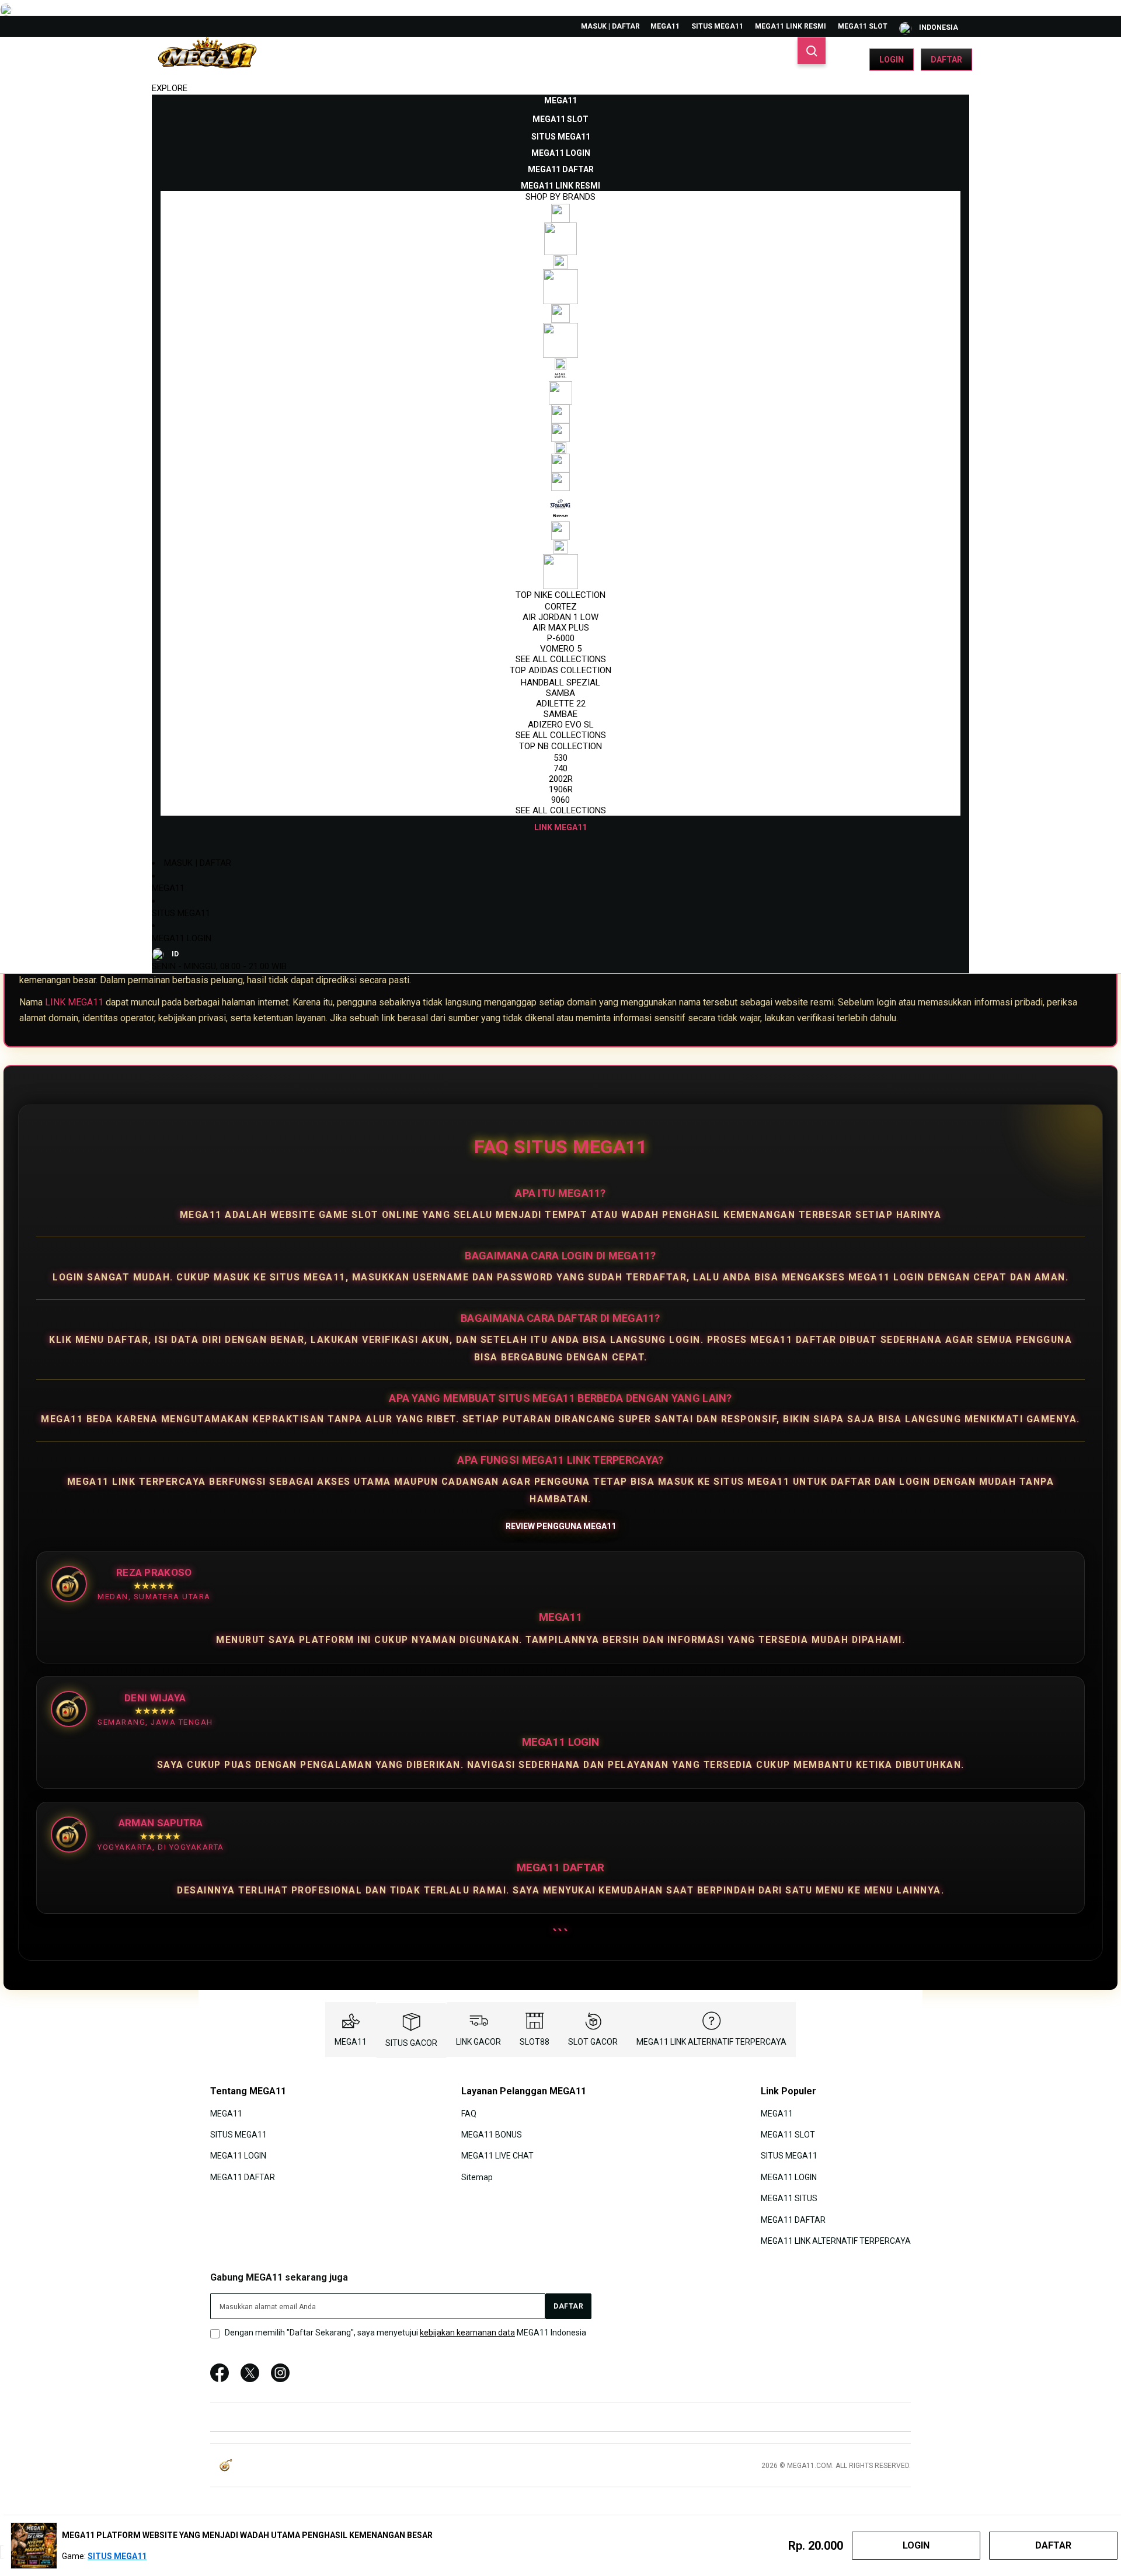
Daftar (946, 60)
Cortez (561, 607)
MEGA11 (665, 26)
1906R (561, 789)
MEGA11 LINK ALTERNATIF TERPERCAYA (711, 2042)
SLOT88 (535, 2042)
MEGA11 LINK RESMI (791, 26)
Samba (560, 693)
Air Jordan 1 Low (560, 617)
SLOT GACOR (593, 2042)
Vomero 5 (561, 649)
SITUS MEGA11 (717, 26)
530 (560, 758)
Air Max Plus (561, 628)
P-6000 (561, 638)
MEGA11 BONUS (492, 2135)
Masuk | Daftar (610, 26)
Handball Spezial (560, 683)
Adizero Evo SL (561, 725)
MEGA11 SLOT (863, 26)
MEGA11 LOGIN (182, 938)
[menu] (560, 464)
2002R (561, 779)
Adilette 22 (561, 704)
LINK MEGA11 (74, 1002)
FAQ (469, 2113)
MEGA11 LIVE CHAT (497, 2156)
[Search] (812, 51)
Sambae (560, 714)
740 (560, 768)
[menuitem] (560, 100)
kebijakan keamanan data (467, 2333)
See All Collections (561, 659)
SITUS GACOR (411, 2043)
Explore (170, 88)
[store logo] (207, 60)
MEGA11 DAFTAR (243, 2177)
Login (892, 60)
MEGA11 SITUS (789, 2198)
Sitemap (477, 2177)
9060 (560, 800)
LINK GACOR (478, 2042)
